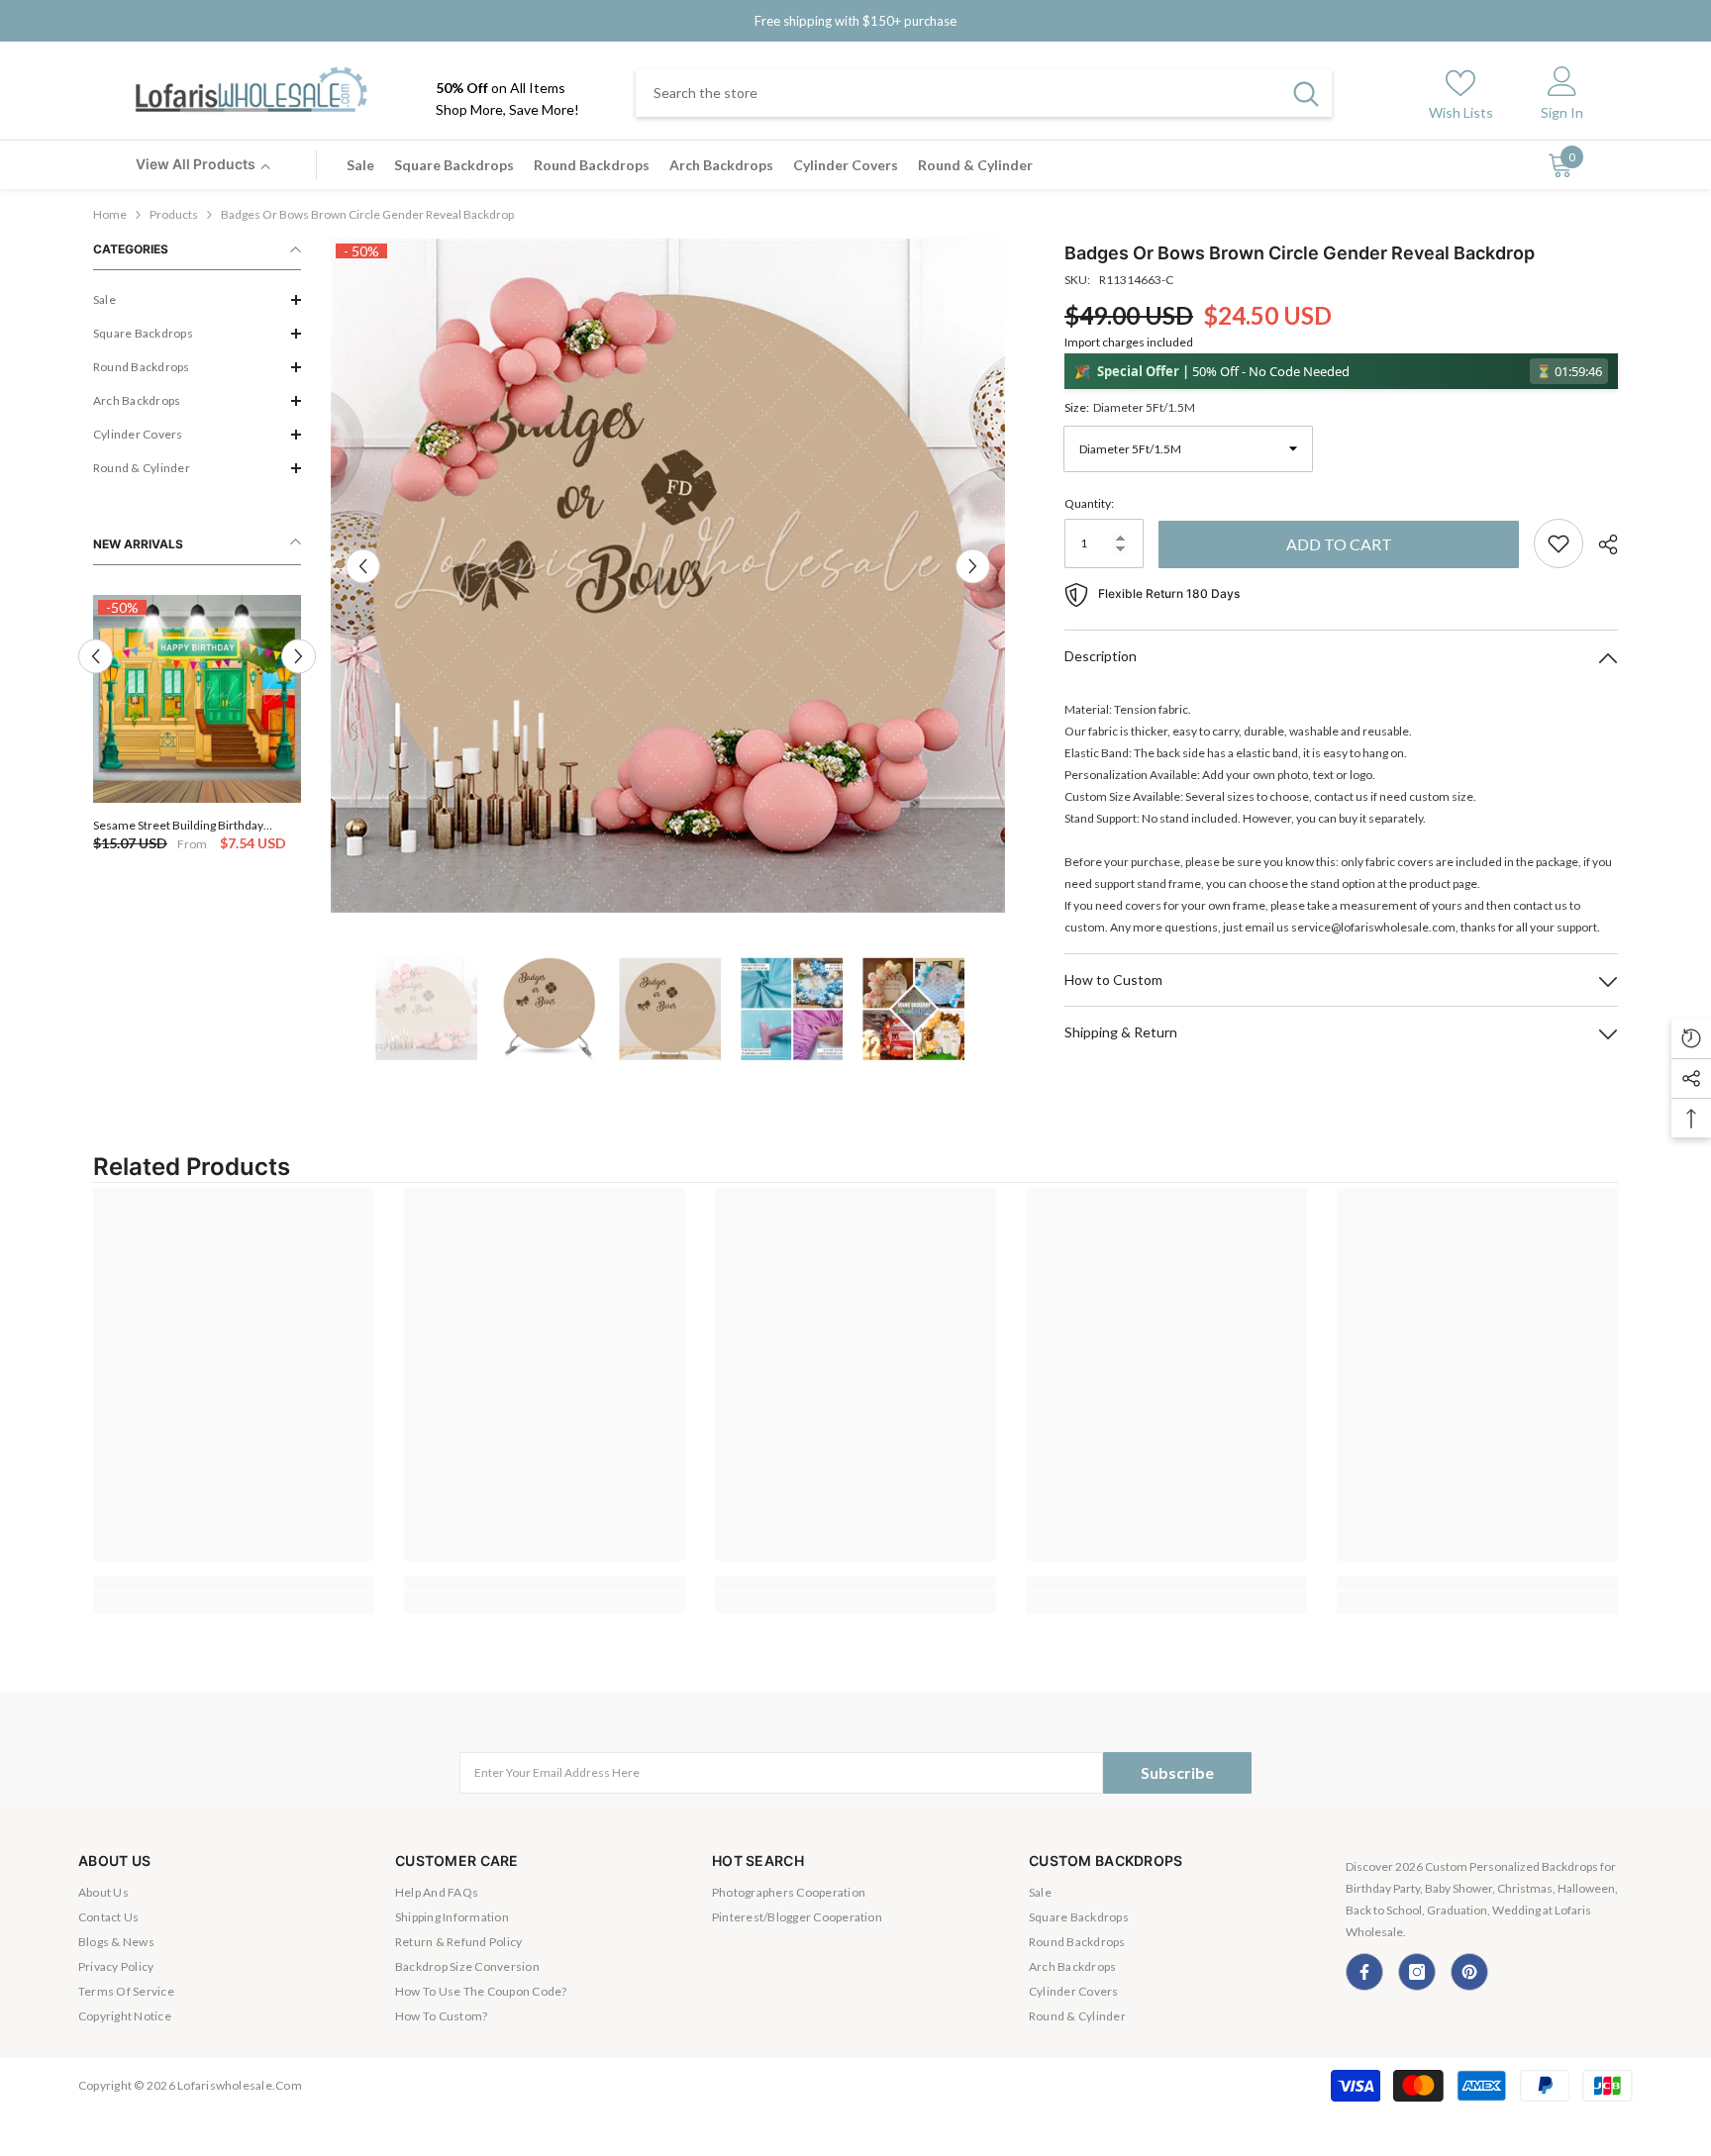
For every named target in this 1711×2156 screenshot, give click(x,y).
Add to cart (1339, 544)
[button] (197, 300)
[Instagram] (1417, 1972)
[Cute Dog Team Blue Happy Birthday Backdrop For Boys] (197, 699)
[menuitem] (197, 300)
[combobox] (958, 93)
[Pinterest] (1469, 1972)
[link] (234, 1583)
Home (110, 214)
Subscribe (1177, 1772)
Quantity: (1089, 503)
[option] (197, 725)
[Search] (984, 93)
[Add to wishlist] (1559, 543)
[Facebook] (1364, 1972)
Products (174, 214)
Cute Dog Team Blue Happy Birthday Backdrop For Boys (188, 825)
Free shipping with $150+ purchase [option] (855, 21)
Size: (1130, 407)
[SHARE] (1601, 544)
